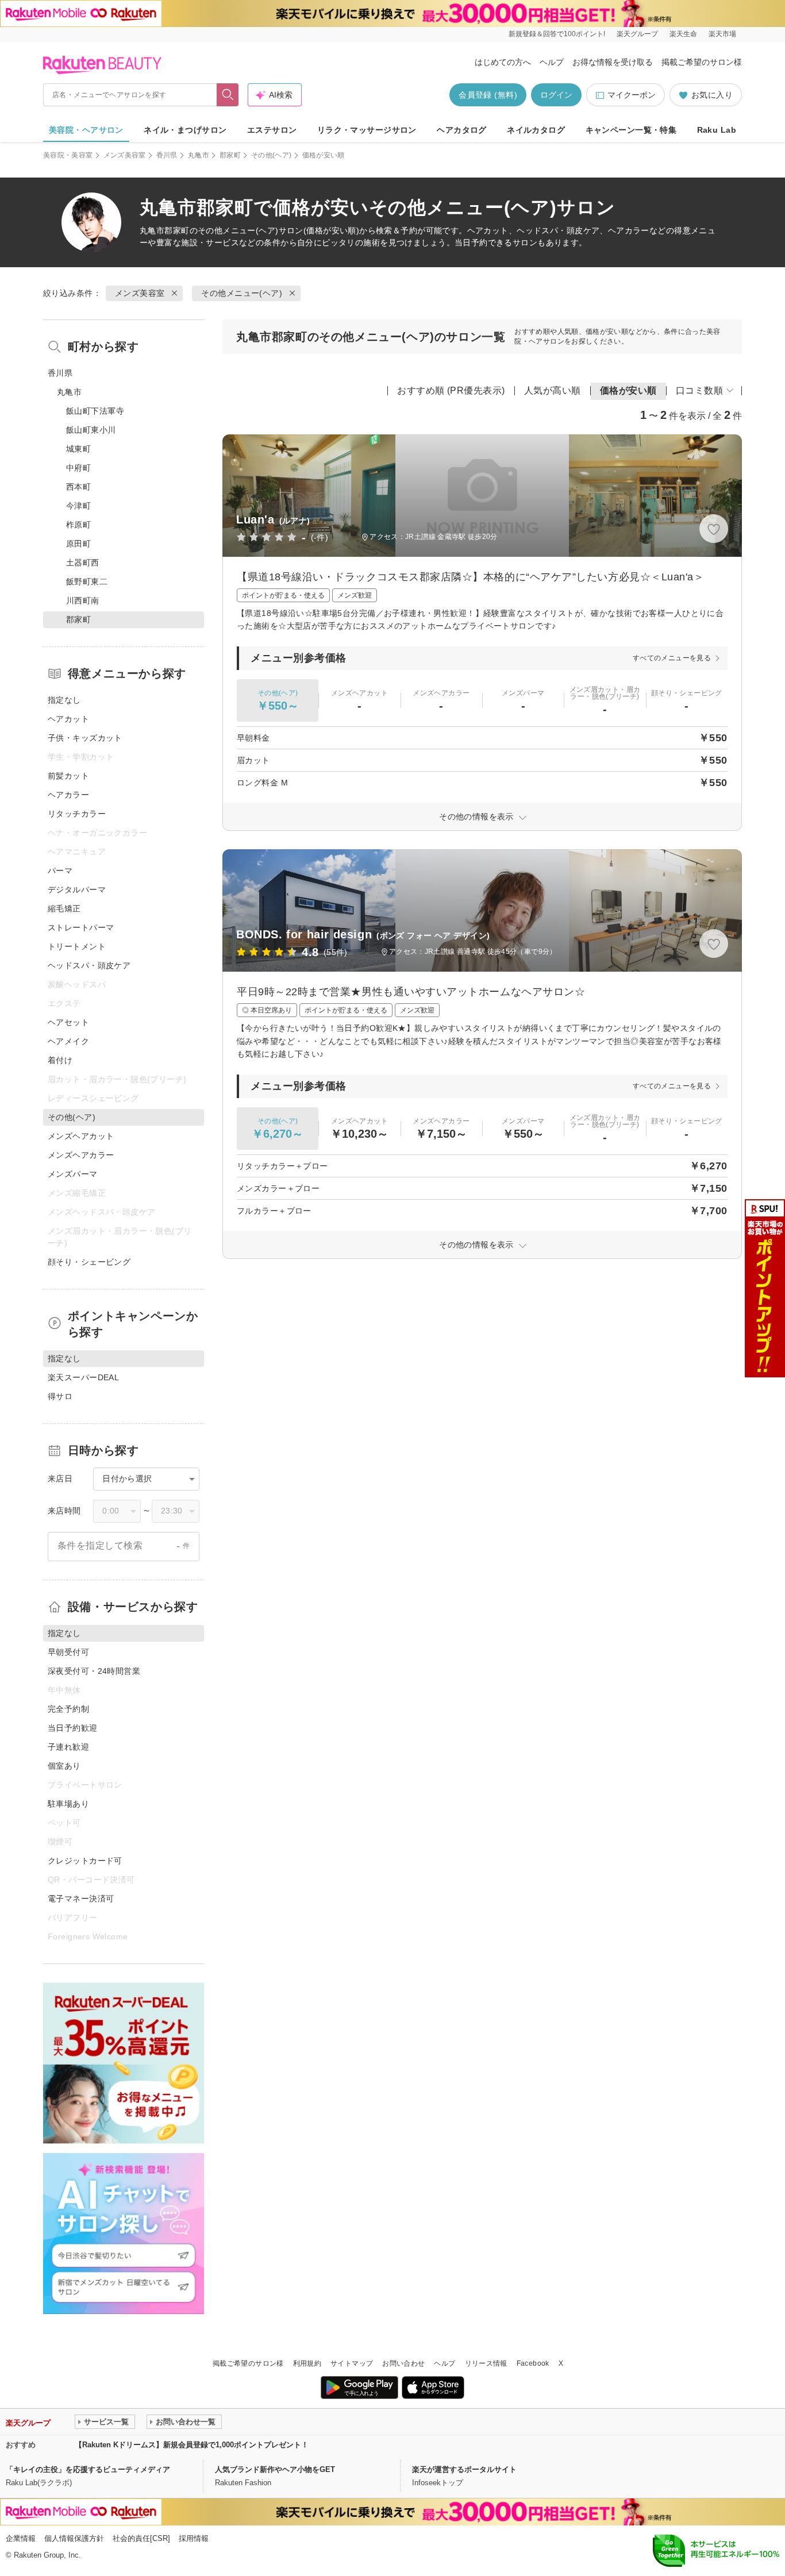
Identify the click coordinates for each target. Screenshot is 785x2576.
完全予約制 (68, 1709)
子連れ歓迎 (68, 1747)
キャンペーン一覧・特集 (631, 130)
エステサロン (272, 130)
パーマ (60, 871)
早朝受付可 (68, 1652)
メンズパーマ (73, 1174)
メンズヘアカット (81, 1136)
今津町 (78, 506)
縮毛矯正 (64, 908)
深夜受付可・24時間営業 (94, 1671)
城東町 (78, 449)
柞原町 (78, 525)
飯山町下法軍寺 (95, 411)
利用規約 (307, 2363)
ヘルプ (552, 62)
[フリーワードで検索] (228, 95)
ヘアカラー (68, 795)
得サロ (60, 1396)
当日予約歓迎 (73, 1728)
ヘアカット (68, 719)
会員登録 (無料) (488, 95)
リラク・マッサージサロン (367, 130)
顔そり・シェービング (89, 1262)
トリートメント (77, 946)
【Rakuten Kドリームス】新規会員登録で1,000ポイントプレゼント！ (192, 2445)
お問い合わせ (403, 2363)
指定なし (64, 700)
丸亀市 (199, 155)
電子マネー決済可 (81, 1899)
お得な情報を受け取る (613, 62)
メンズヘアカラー (81, 1155)
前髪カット (68, 776)
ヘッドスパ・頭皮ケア (89, 965)
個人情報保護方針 (74, 2538)
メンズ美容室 (125, 155)
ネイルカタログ (536, 130)
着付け (60, 1060)
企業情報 (21, 2538)
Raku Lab (717, 130)
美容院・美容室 (68, 155)
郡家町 (230, 155)
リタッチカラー (77, 814)
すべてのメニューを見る (672, 658)
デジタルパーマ (77, 890)
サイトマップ (352, 2363)
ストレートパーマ (81, 927)
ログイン (556, 95)
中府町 (78, 468)
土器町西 (83, 563)
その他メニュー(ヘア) (238, 230)
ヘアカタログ (462, 130)
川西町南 (83, 600)
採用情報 (194, 2538)
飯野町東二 (87, 582)
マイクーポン (632, 95)
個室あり (64, 1766)
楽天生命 (683, 34)
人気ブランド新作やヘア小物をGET (275, 2469)
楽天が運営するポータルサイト (464, 2469)
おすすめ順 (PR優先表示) (451, 390)
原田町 (78, 544)
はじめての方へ (503, 62)
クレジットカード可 (85, 1861)
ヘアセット (68, 1022)
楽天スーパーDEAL (83, 1377)
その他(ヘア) (272, 155)
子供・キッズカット (85, 738)
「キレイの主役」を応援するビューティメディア (88, 2469)
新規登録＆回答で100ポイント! (557, 34)
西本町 (78, 487)
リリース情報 (486, 2363)
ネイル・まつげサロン (185, 130)
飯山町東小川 (91, 430)
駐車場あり (68, 1804)
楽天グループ (637, 34)
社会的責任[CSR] (141, 2538)
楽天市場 (722, 34)
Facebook (533, 2363)
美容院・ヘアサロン (86, 130)
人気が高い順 (553, 390)
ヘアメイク (68, 1041)
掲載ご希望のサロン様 (702, 62)
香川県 (167, 155)
